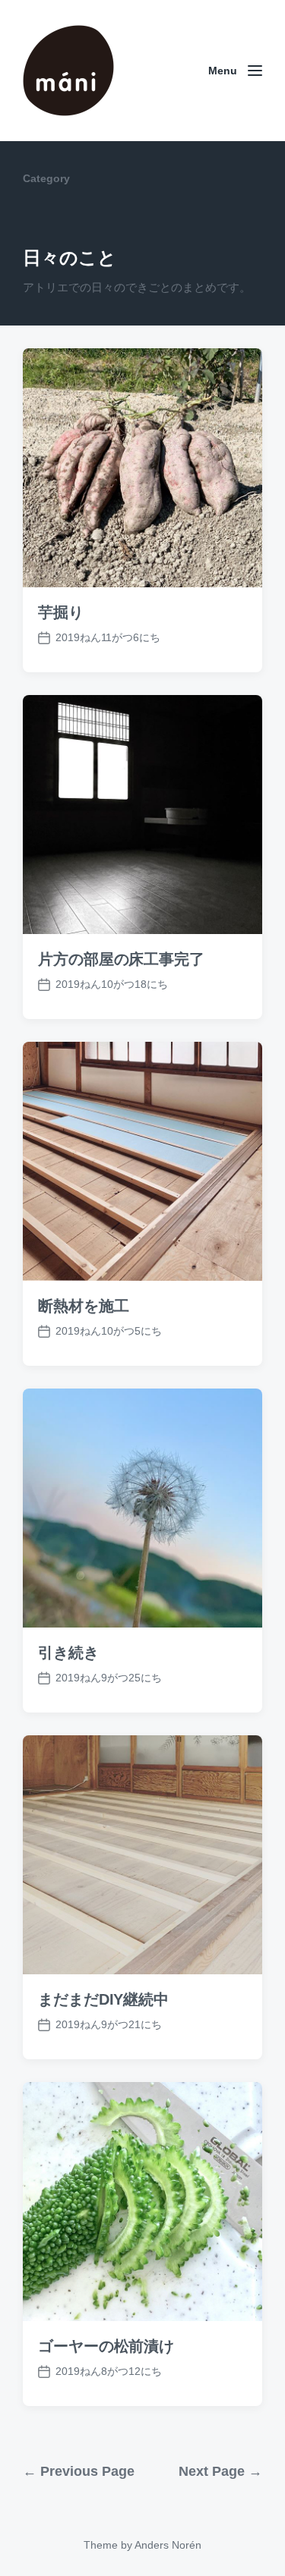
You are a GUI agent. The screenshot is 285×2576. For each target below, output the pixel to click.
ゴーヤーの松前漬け (106, 2346)
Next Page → (220, 2471)
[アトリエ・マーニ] (68, 71)
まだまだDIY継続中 (103, 1999)
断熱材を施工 (83, 1306)
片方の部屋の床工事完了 (121, 959)
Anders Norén (168, 2545)
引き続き (68, 1653)
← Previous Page (79, 2471)
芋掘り (61, 612)
